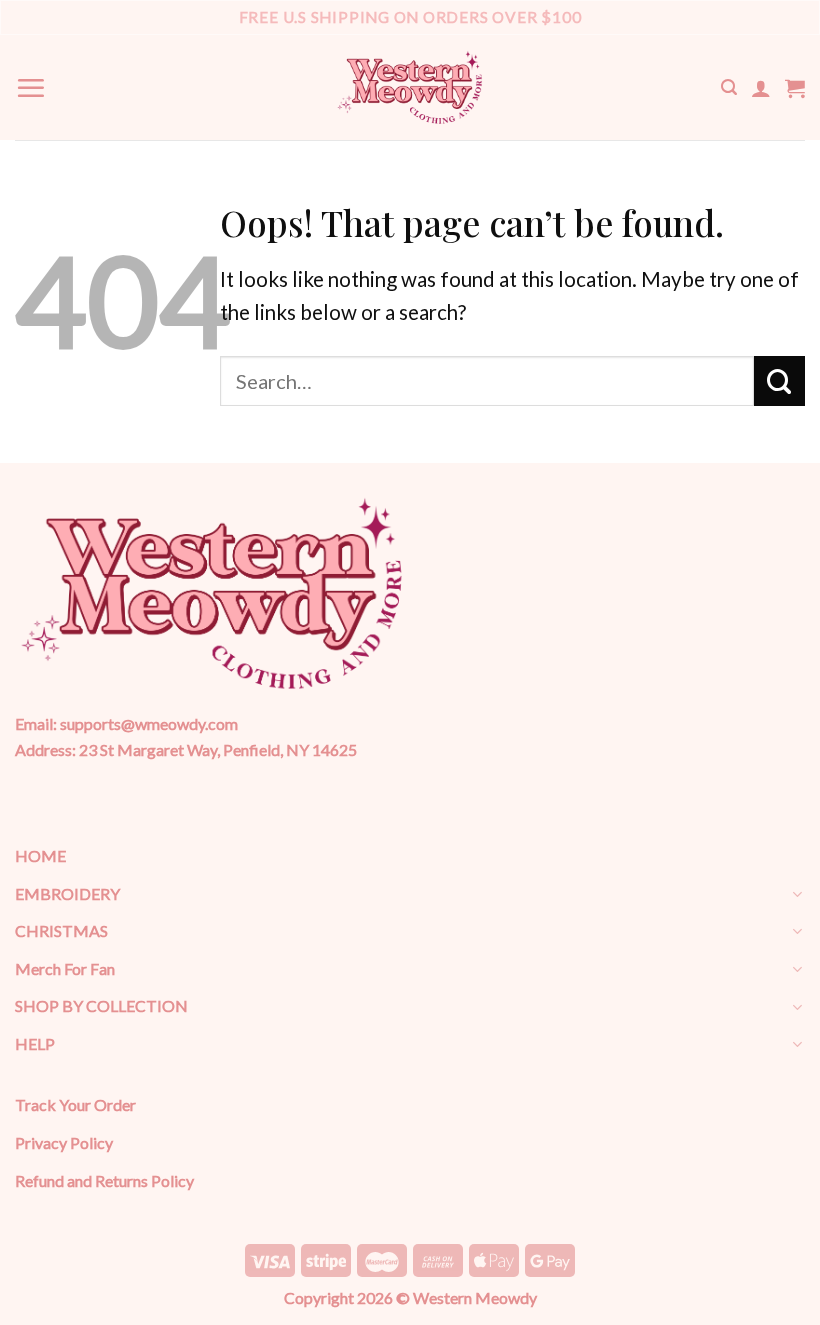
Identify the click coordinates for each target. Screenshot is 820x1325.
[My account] (761, 88)
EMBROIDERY (67, 893)
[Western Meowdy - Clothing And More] (410, 87)
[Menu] (30, 88)
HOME (40, 855)
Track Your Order (75, 1104)
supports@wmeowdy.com (149, 723)
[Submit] (779, 381)
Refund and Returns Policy (104, 1180)
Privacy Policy (64, 1142)
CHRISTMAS (61, 930)
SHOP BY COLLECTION (101, 1005)
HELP (35, 1043)
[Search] (729, 87)
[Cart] (795, 88)
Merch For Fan (65, 968)
